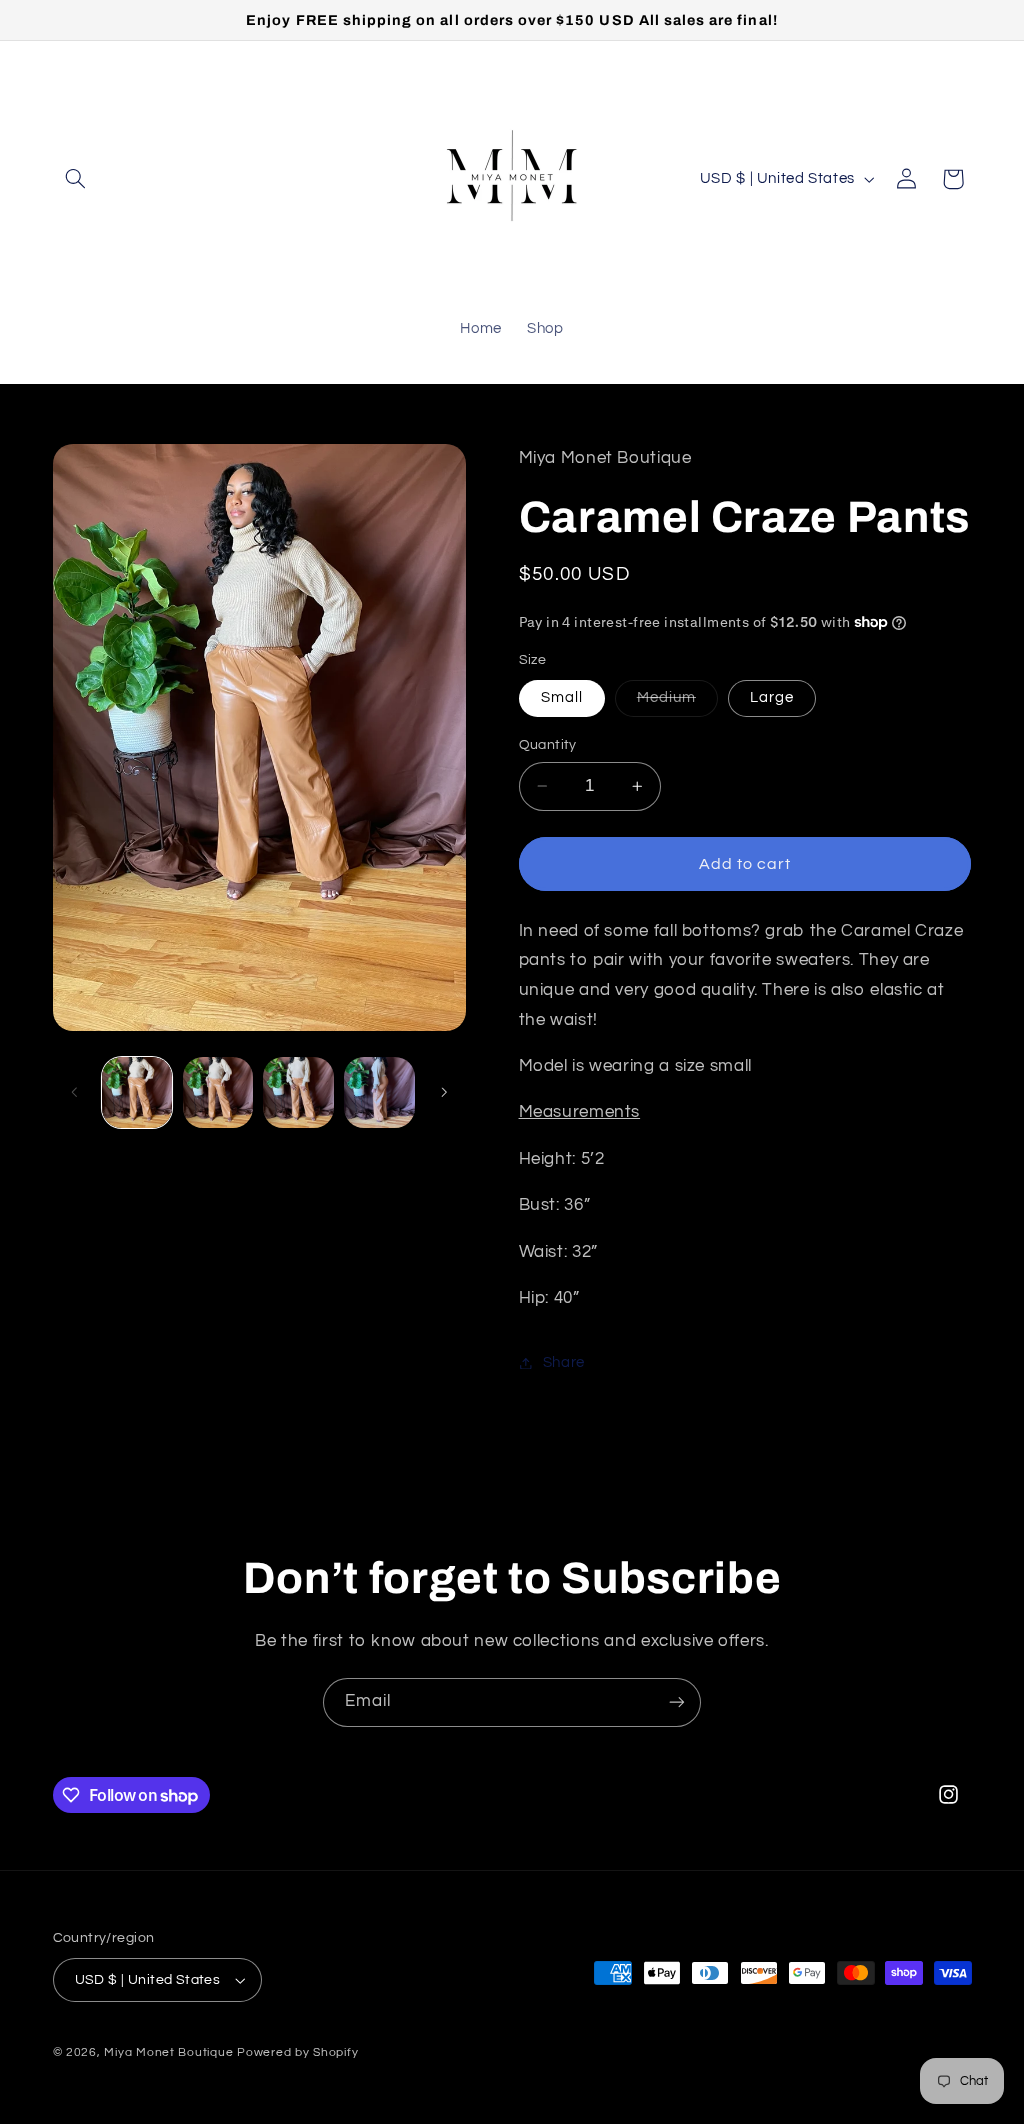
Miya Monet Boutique (168, 2052)
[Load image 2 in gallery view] (218, 1092)
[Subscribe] (677, 1702)
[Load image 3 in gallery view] (298, 1092)
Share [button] (564, 1362)
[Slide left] (75, 1093)
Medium (677, 703)
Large (772, 697)
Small (562, 697)
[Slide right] (444, 1093)
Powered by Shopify (297, 2052)
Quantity (548, 745)
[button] (76, 179)
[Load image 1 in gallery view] (137, 1092)
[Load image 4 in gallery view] (379, 1092)
